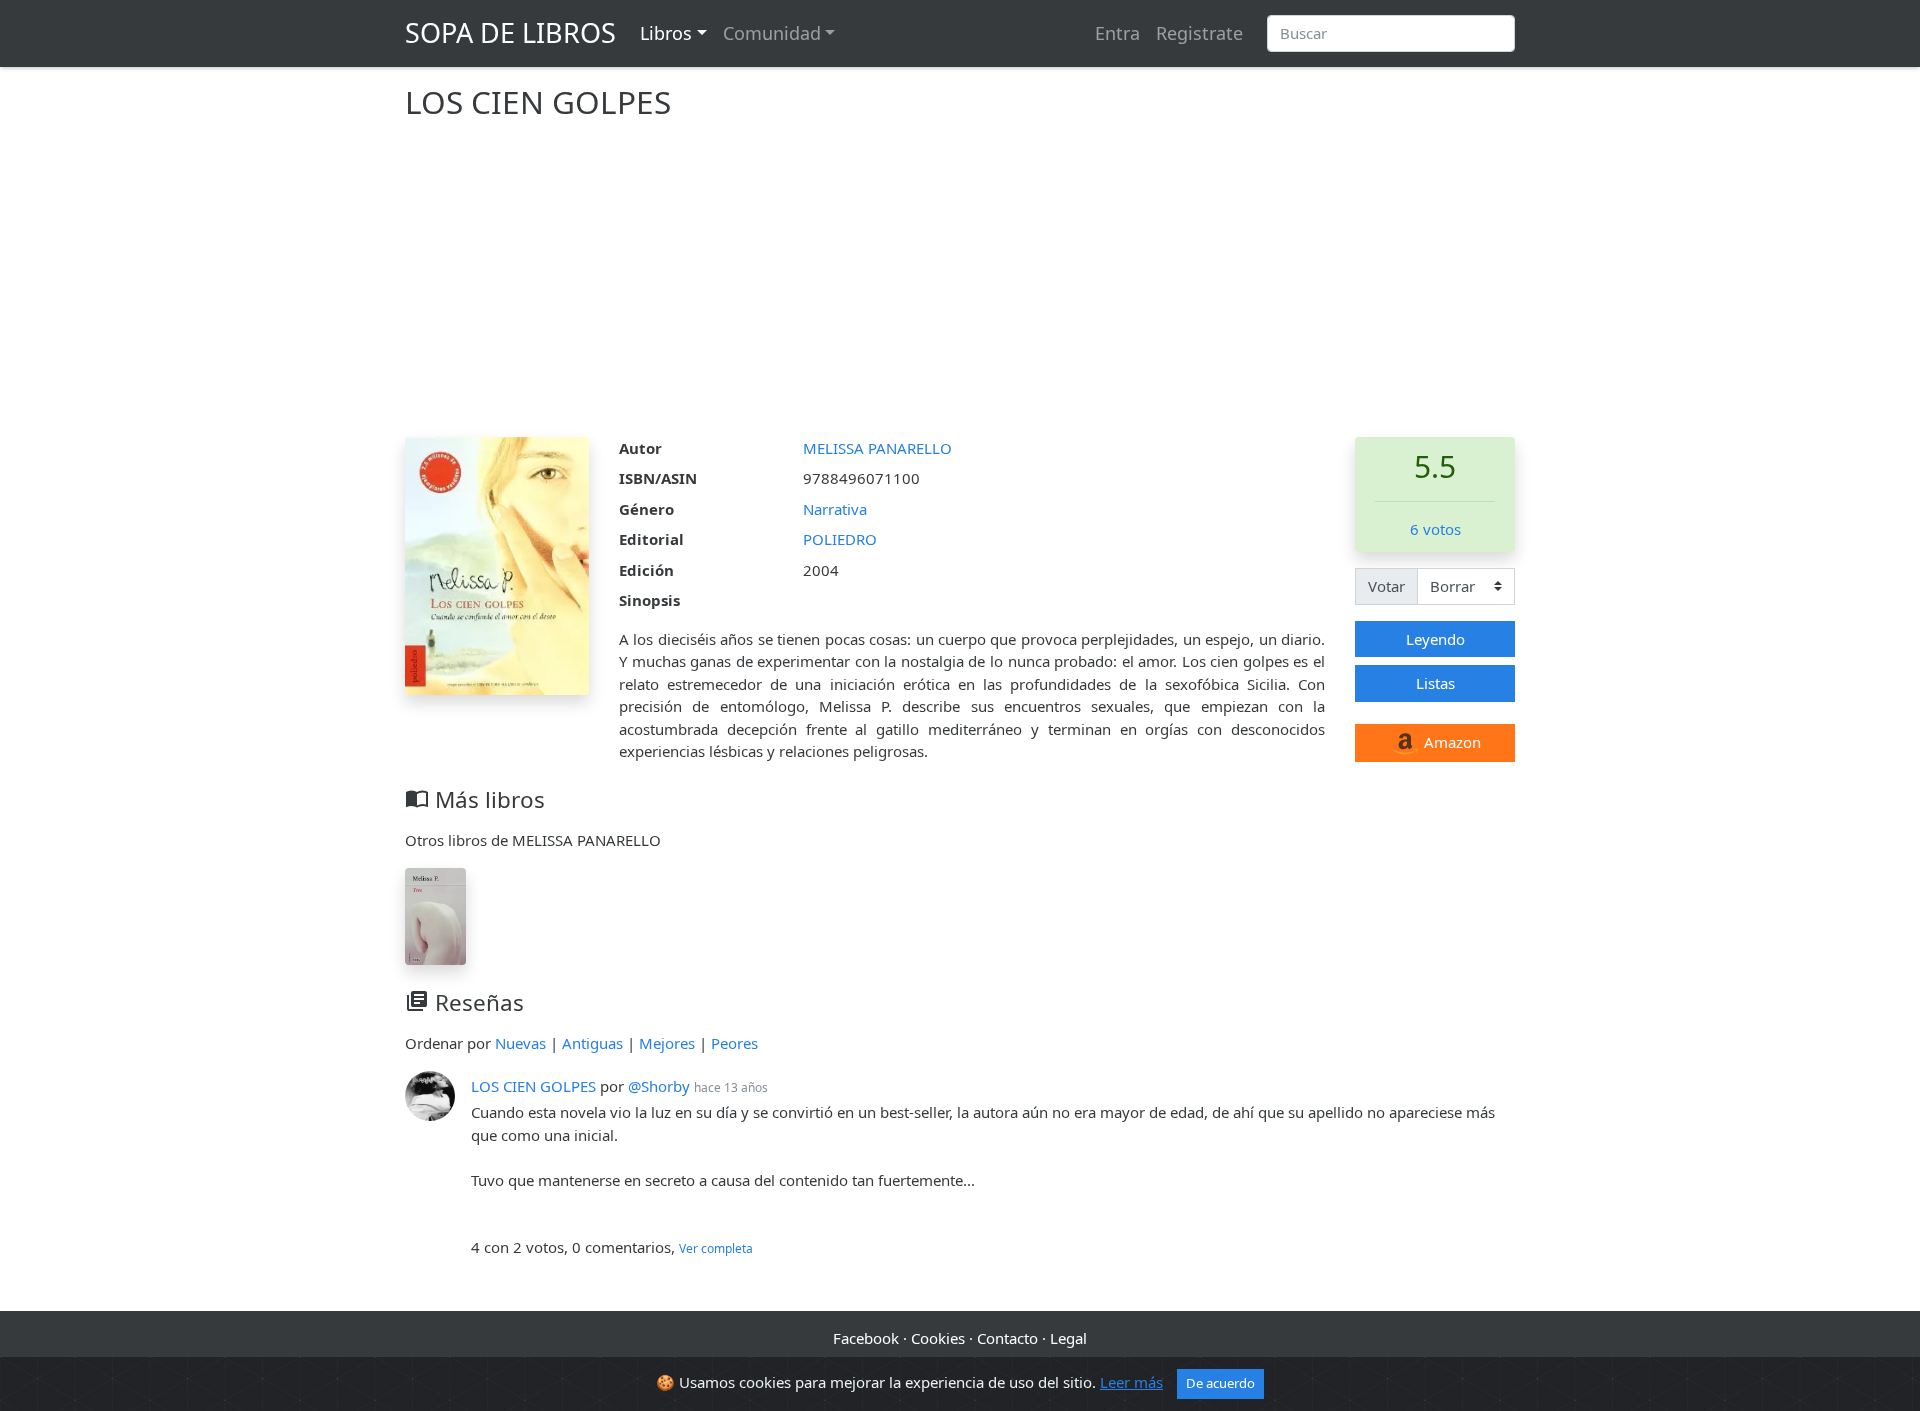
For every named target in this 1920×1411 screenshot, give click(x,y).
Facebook (866, 1338)
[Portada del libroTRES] (435, 914)
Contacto (1007, 1338)
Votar (1386, 586)
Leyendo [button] (1435, 639)
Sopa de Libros (510, 32)
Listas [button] (1435, 683)
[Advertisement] (960, 287)
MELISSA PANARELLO (877, 448)
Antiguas (592, 1043)
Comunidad (772, 33)
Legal (1068, 1338)
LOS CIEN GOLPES (533, 1086)
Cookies (938, 1338)
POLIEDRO (840, 539)
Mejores (667, 1043)
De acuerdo (1220, 1383)
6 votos (1435, 529)
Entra (1117, 33)
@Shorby (659, 1086)
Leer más (1131, 1382)
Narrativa (835, 509)
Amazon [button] (1450, 742)
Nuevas (520, 1043)
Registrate (1199, 33)
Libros (666, 33)
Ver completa (716, 1248)
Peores (734, 1043)
